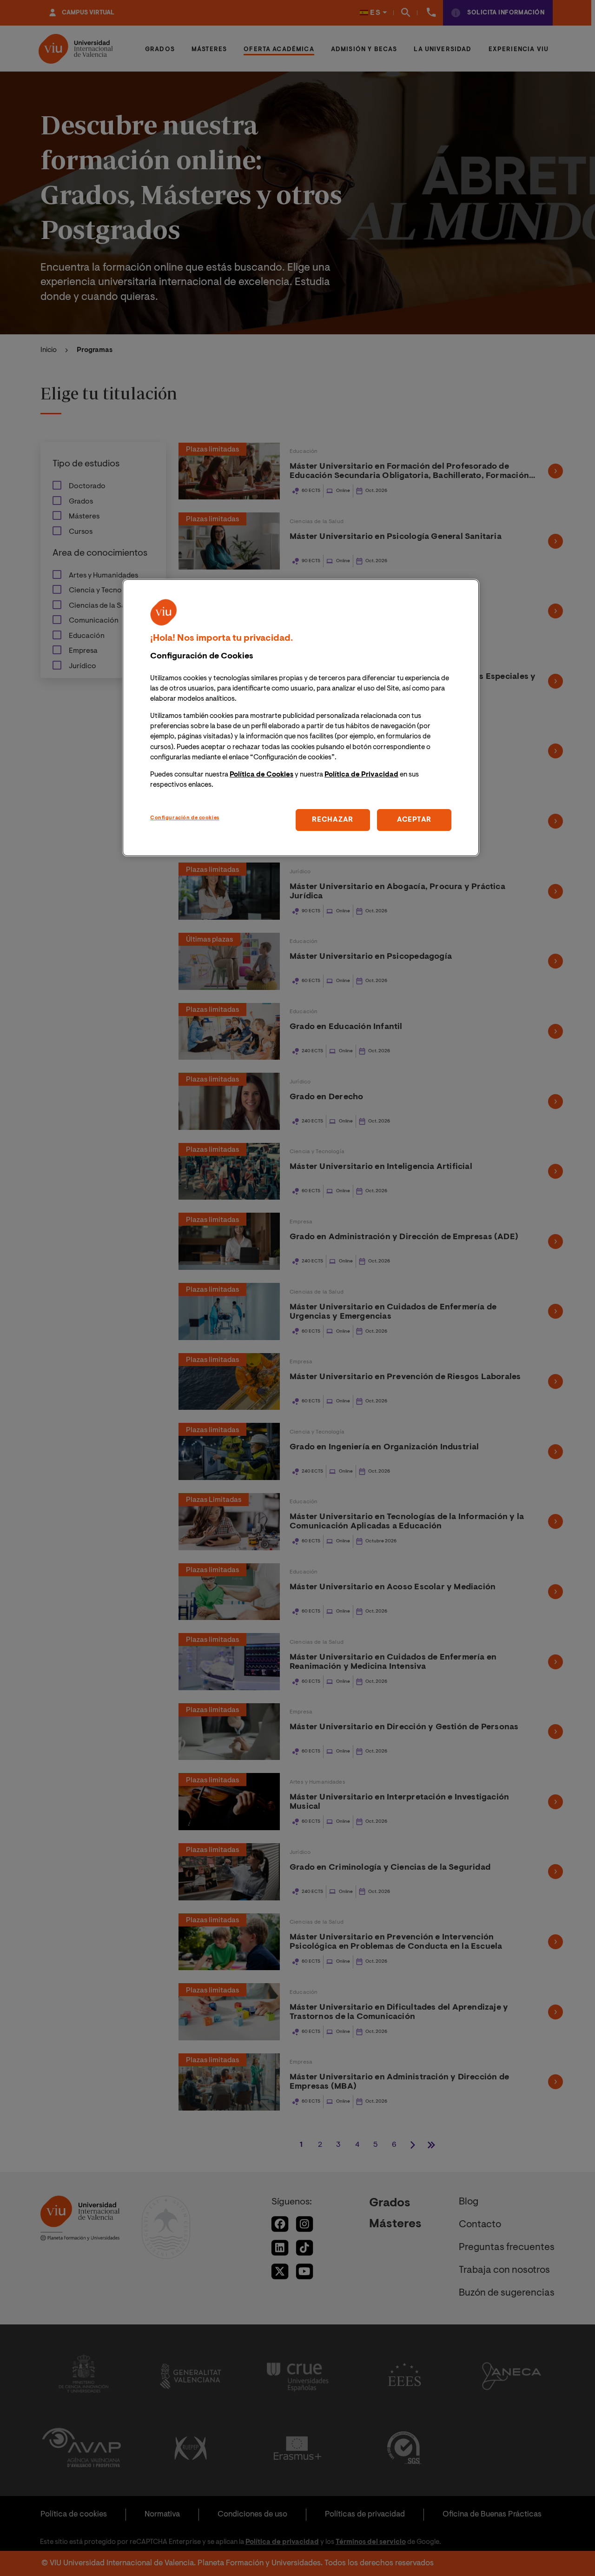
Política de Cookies (261, 775)
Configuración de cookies (185, 818)
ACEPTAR (414, 820)
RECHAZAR (333, 820)
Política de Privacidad (361, 775)
